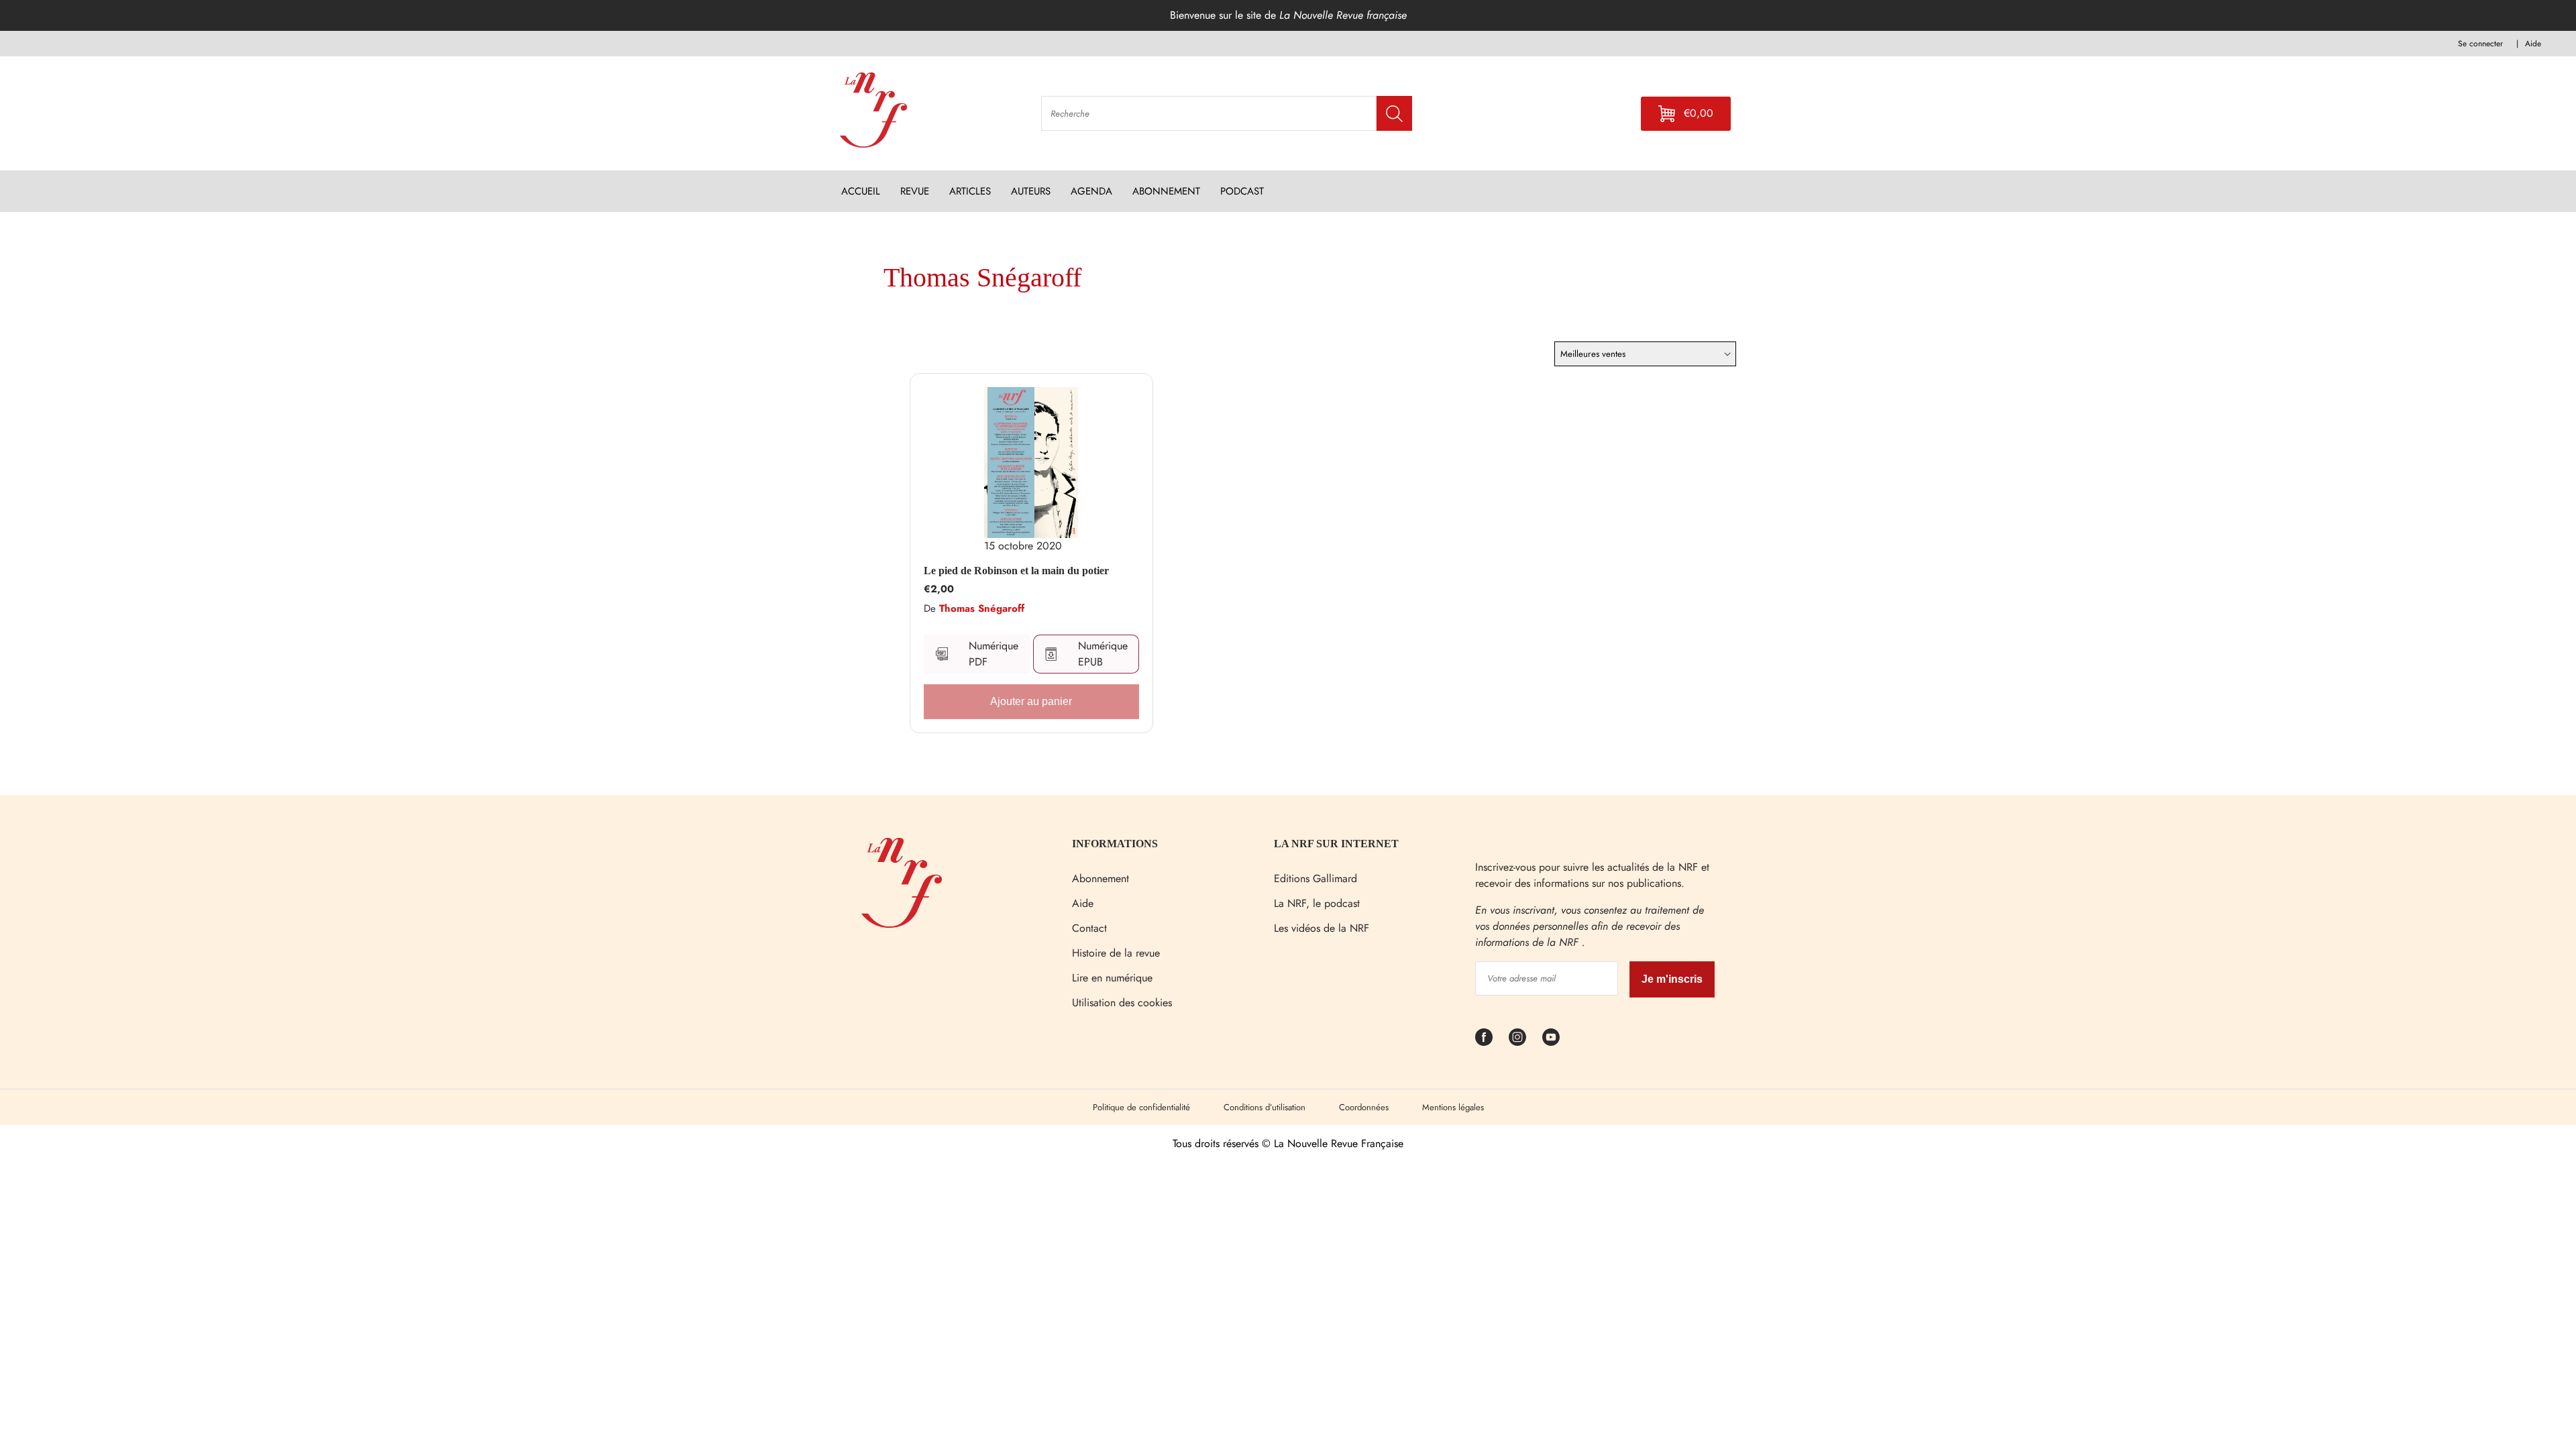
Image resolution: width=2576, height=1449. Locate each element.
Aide (1083, 903)
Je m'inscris (1672, 979)
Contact (1089, 928)
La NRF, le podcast (1317, 903)
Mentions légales (1453, 1107)
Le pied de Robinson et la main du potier (1016, 571)
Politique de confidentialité (1141, 1107)
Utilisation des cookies (1122, 1003)
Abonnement (1101, 878)
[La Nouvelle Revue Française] (902, 924)
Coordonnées (1364, 1107)
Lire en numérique (1112, 978)
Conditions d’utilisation (1265, 1107)
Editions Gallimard (1316, 878)
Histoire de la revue (1116, 953)
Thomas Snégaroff (982, 608)
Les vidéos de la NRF (1322, 928)
